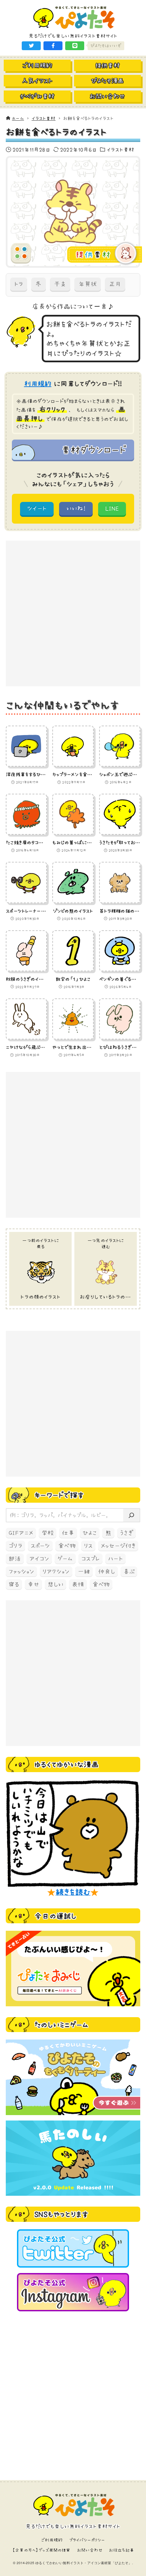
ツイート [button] (37, 508)
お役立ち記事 (122, 2550)
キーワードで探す (59, 1495)
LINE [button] (112, 508)
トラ (19, 284)
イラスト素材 (120, 149)
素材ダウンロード (94, 450)
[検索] (131, 1515)
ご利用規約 (52, 2540)
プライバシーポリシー (87, 2540)
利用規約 (38, 384)
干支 (60, 284)
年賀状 (88, 284)
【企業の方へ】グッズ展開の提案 (41, 2550)
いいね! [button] (76, 508)
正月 (115, 284)
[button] (31, 46)
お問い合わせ (90, 2550)
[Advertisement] (73, 613)
